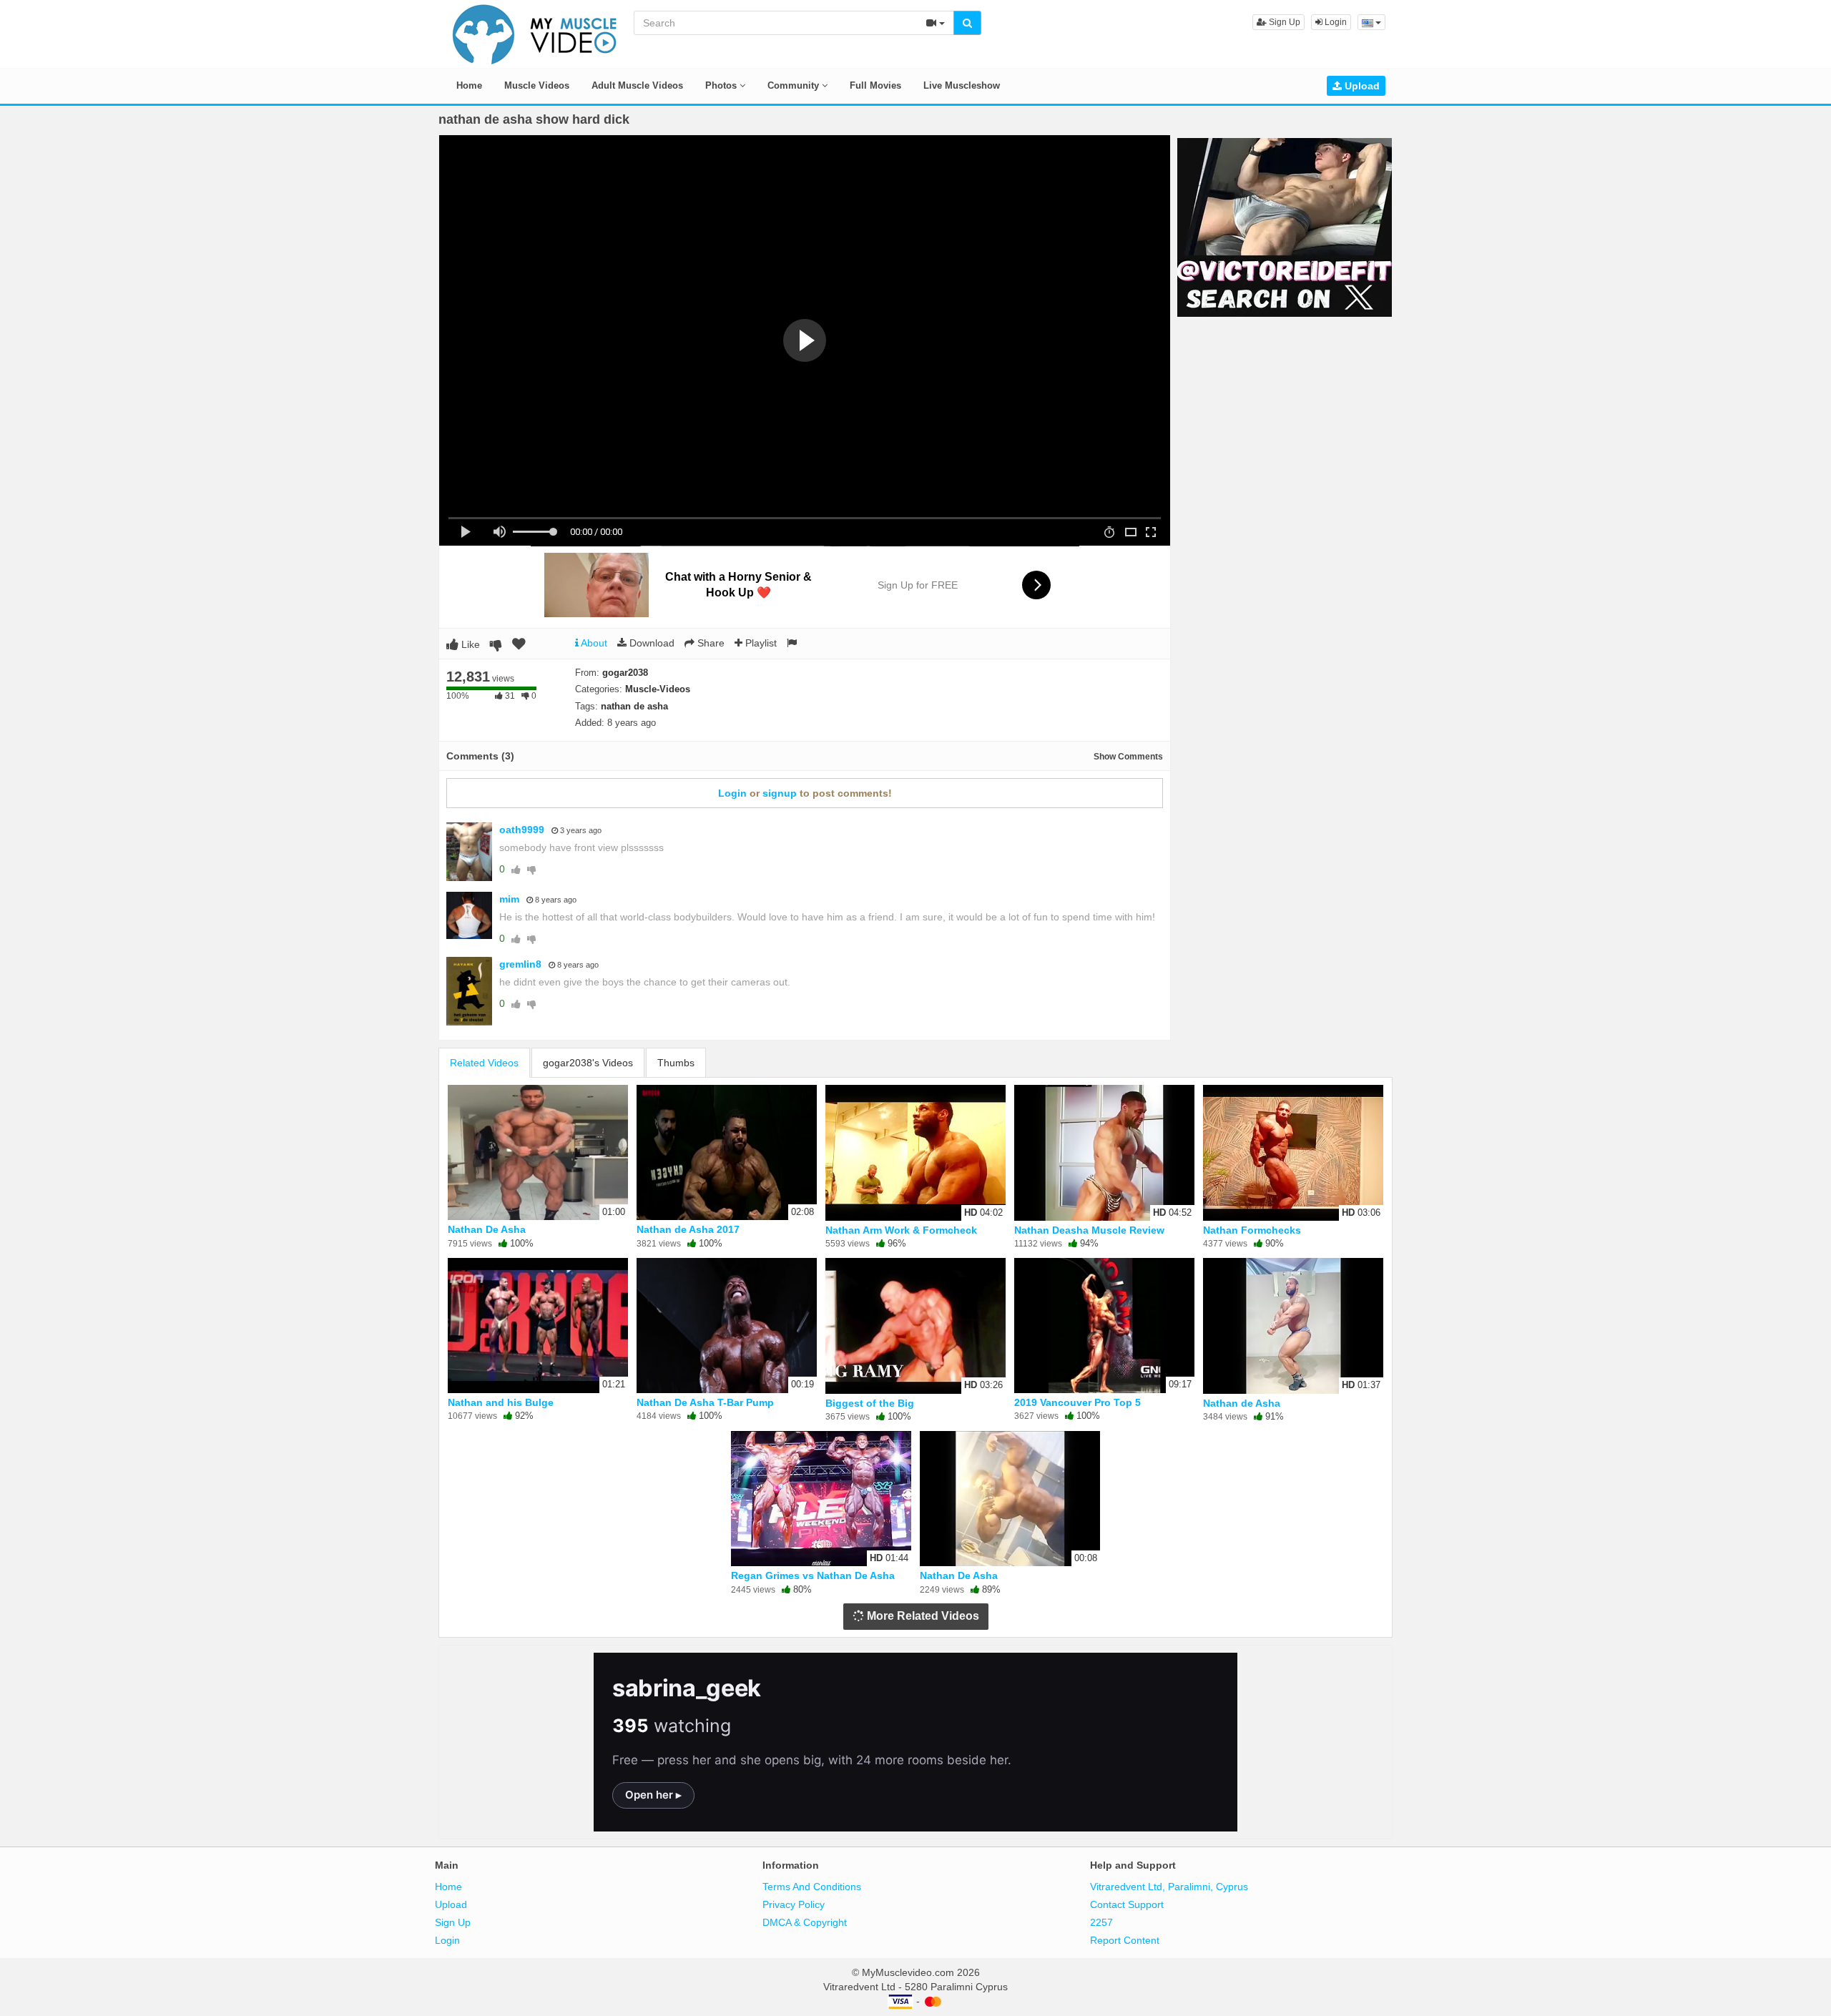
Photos (722, 85)
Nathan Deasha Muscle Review (1089, 1230)
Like (469, 644)
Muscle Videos (537, 85)
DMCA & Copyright (805, 1922)
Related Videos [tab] (484, 1063)
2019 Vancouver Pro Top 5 (1078, 1402)
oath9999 (522, 830)
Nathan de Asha (1242, 1403)
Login (1335, 22)
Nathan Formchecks (1252, 1230)
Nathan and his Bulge (501, 1402)
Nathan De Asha (487, 1229)
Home (469, 85)
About (593, 643)
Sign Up (1283, 22)
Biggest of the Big (870, 1403)
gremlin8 (520, 964)
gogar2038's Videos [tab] (588, 1063)
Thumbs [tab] (676, 1063)
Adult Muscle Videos (637, 85)
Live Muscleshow (962, 85)
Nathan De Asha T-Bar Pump (705, 1402)
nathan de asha (634, 706)
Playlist (760, 643)
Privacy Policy (794, 1904)
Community (795, 85)
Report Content (1125, 1940)
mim (509, 899)
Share (710, 643)
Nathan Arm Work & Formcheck (901, 1230)
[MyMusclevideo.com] (535, 33)
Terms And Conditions (812, 1887)
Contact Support (1127, 1904)
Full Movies (875, 85)
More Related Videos (922, 1616)
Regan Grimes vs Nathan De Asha (813, 1575)
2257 (1101, 1922)
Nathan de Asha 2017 (688, 1229)
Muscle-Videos (658, 689)
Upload (1361, 86)
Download (651, 643)
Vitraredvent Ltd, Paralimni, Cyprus (1169, 1887)
